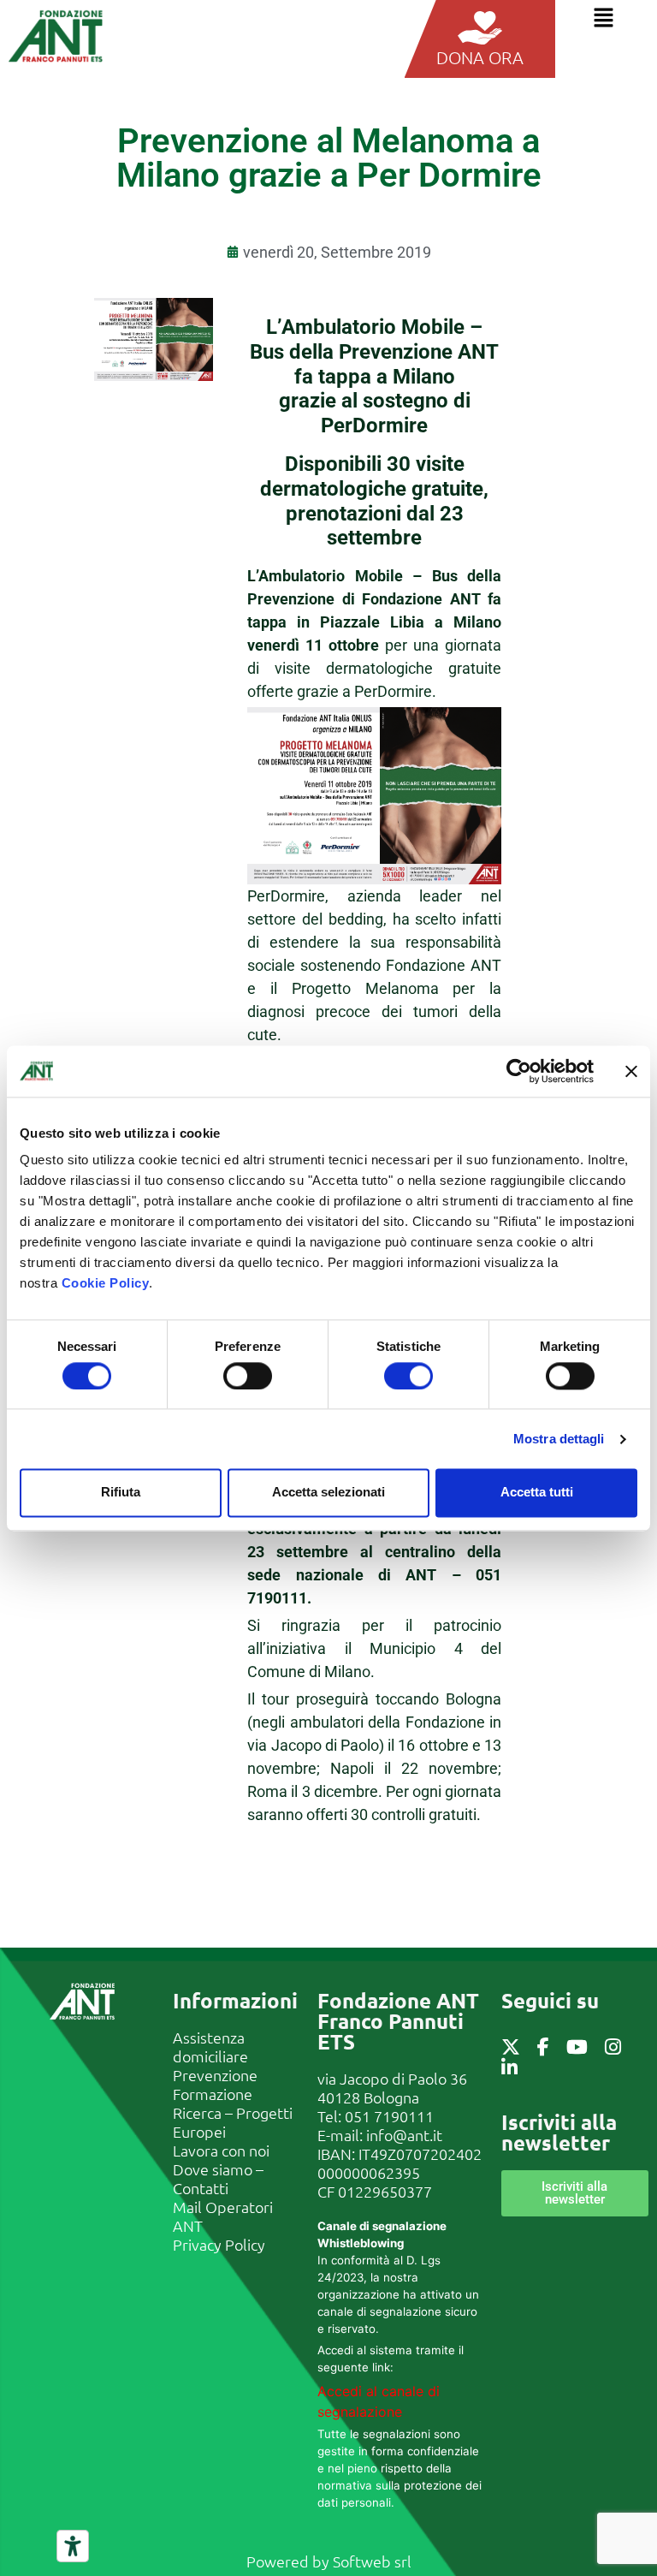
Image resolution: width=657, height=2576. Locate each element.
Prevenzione (215, 2075)
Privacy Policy (219, 2244)
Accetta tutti (537, 1493)
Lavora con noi (221, 2150)
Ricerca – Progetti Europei (233, 2122)
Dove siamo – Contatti (218, 2178)
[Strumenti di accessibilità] (73, 2546)
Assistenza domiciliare (210, 2047)
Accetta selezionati (328, 1493)
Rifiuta (121, 1493)
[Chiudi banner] (631, 1071)
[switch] (248, 1376)
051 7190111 (389, 2116)
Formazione (213, 2094)
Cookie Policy (106, 1283)
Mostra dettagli (559, 1439)
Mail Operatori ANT (223, 2216)
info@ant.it (404, 2135)
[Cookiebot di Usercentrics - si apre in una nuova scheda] (519, 1071)
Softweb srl (372, 2561)
